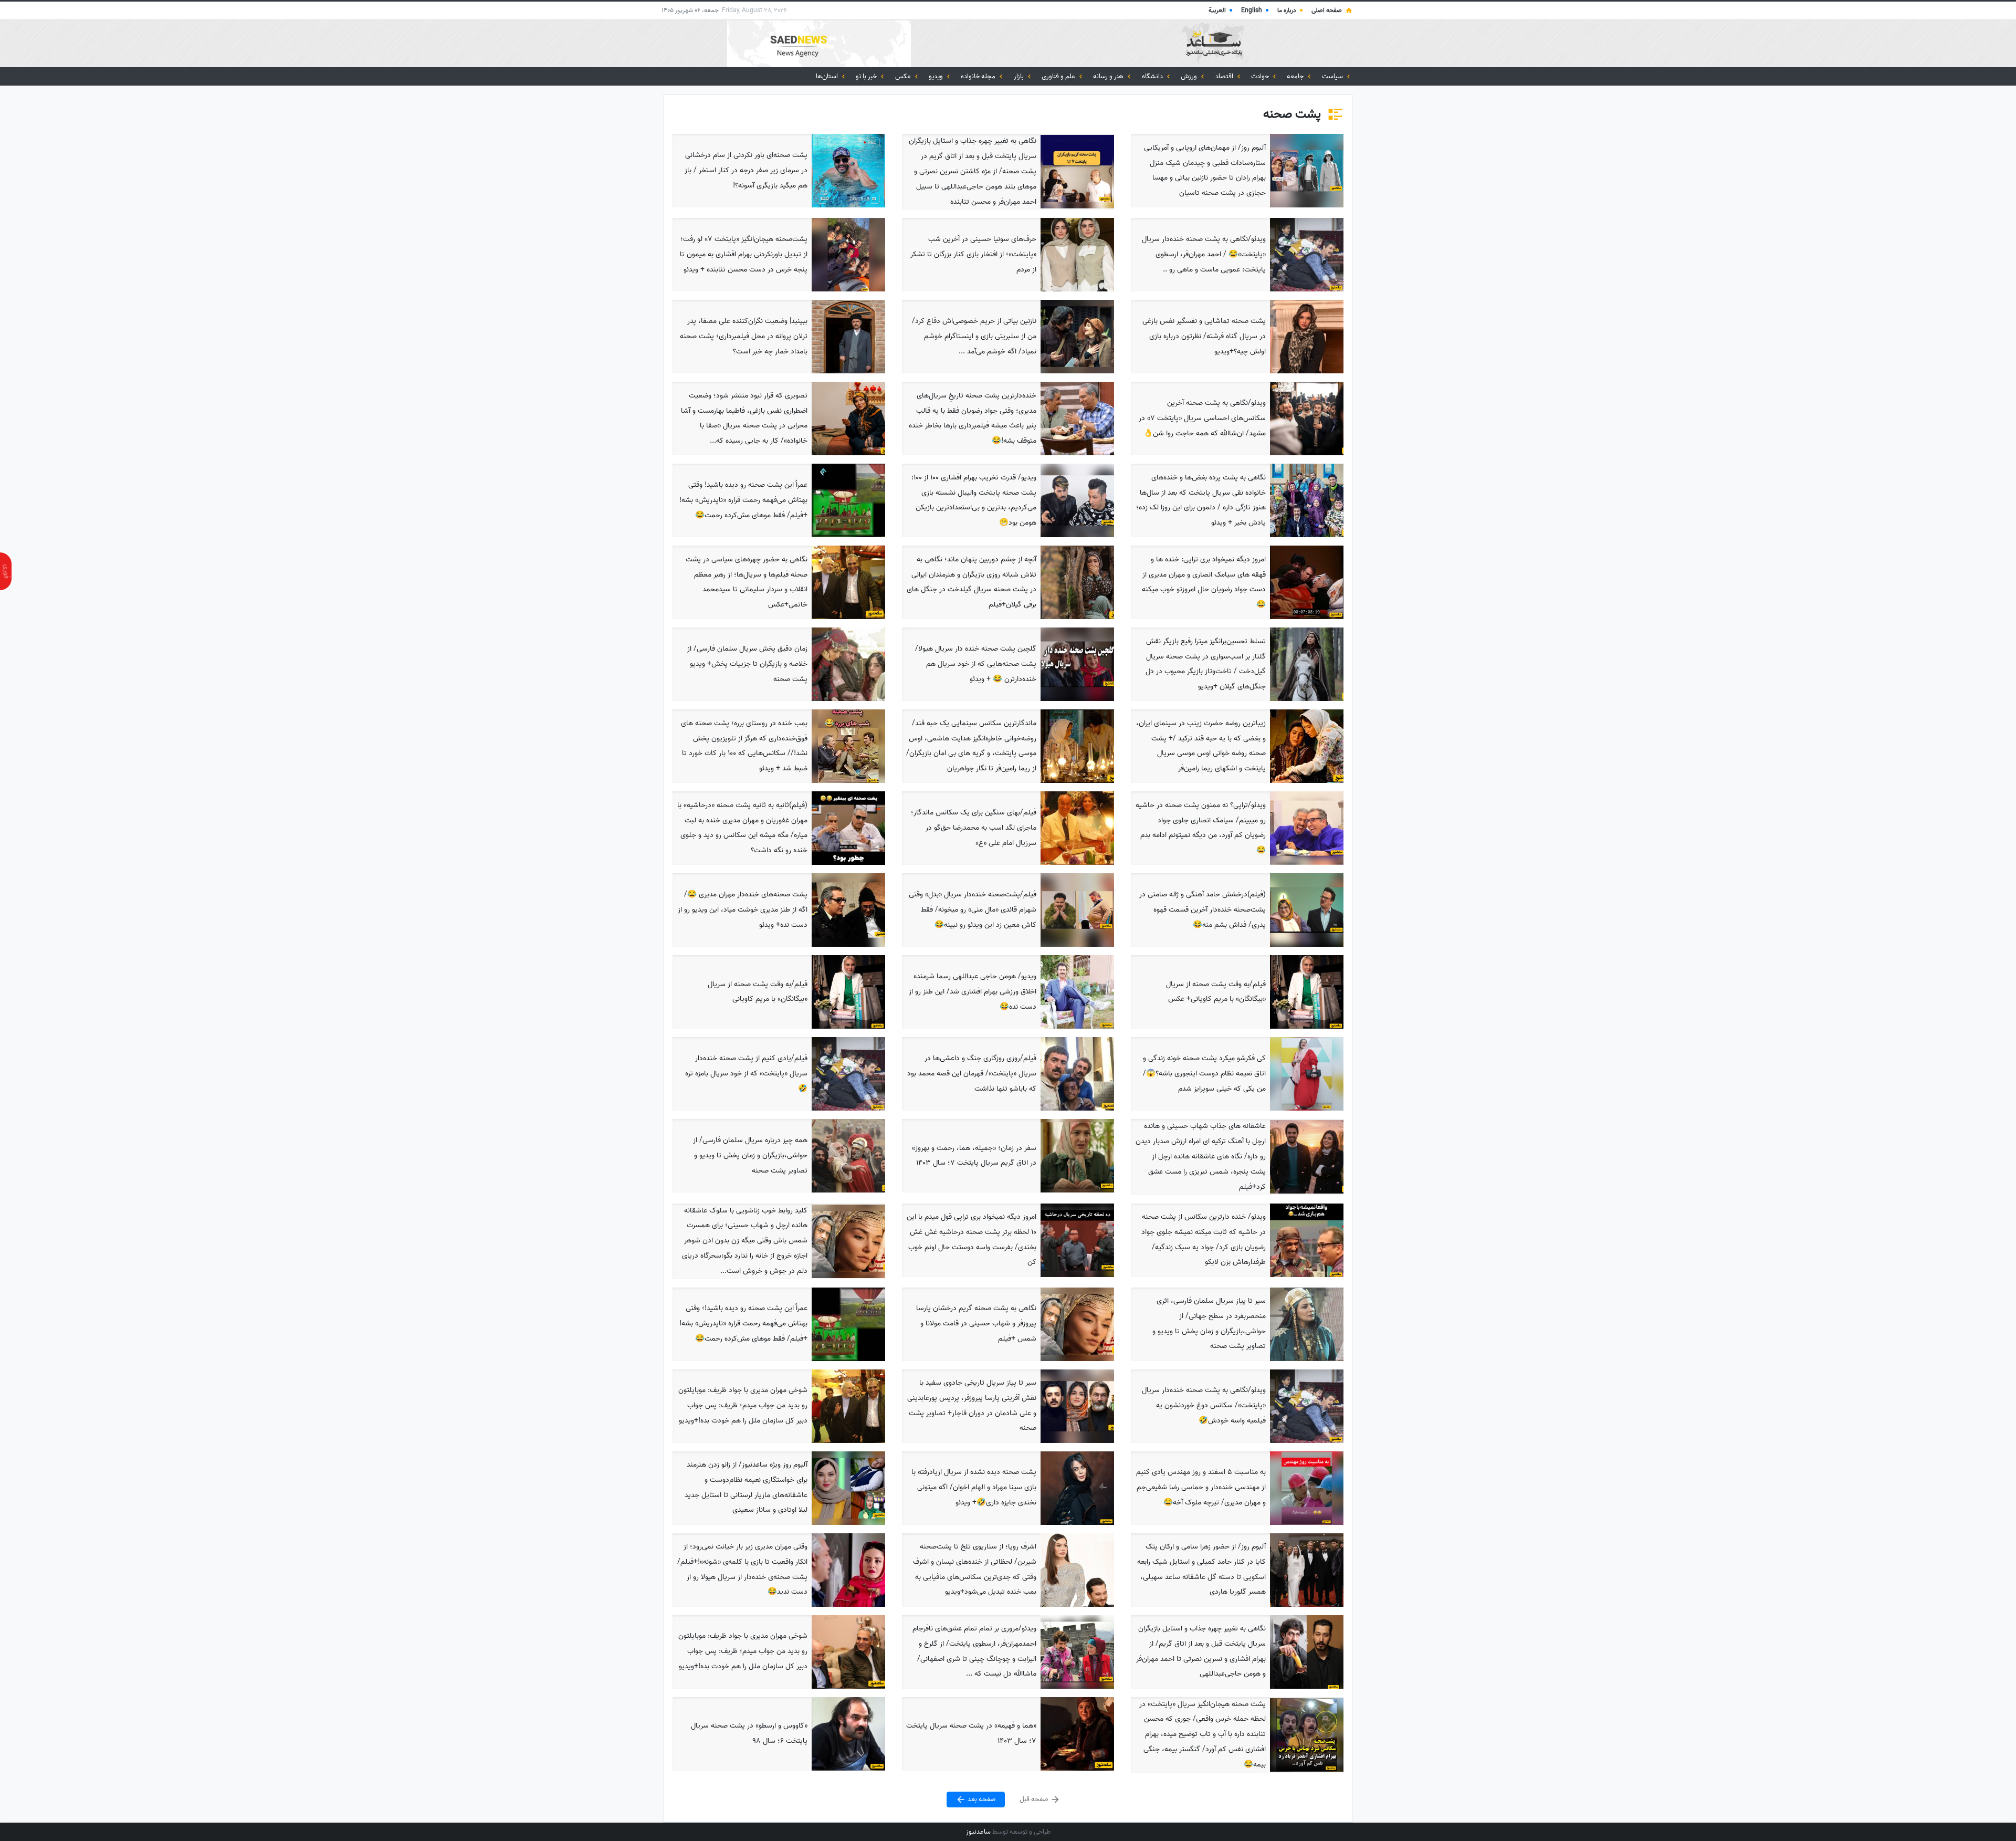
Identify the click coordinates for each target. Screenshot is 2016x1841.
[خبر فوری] (6, 571)
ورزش (1190, 76)
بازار (1020, 76)
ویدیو (937, 76)
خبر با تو (867, 76)
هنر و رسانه (1109, 76)
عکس (904, 76)
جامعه (1296, 76)
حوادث (1261, 76)
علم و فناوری (1059, 76)
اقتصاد (1225, 76)
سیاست (1333, 76)
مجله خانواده (979, 76)
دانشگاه (1153, 76)
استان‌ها (828, 76)
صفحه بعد (981, 1799)
